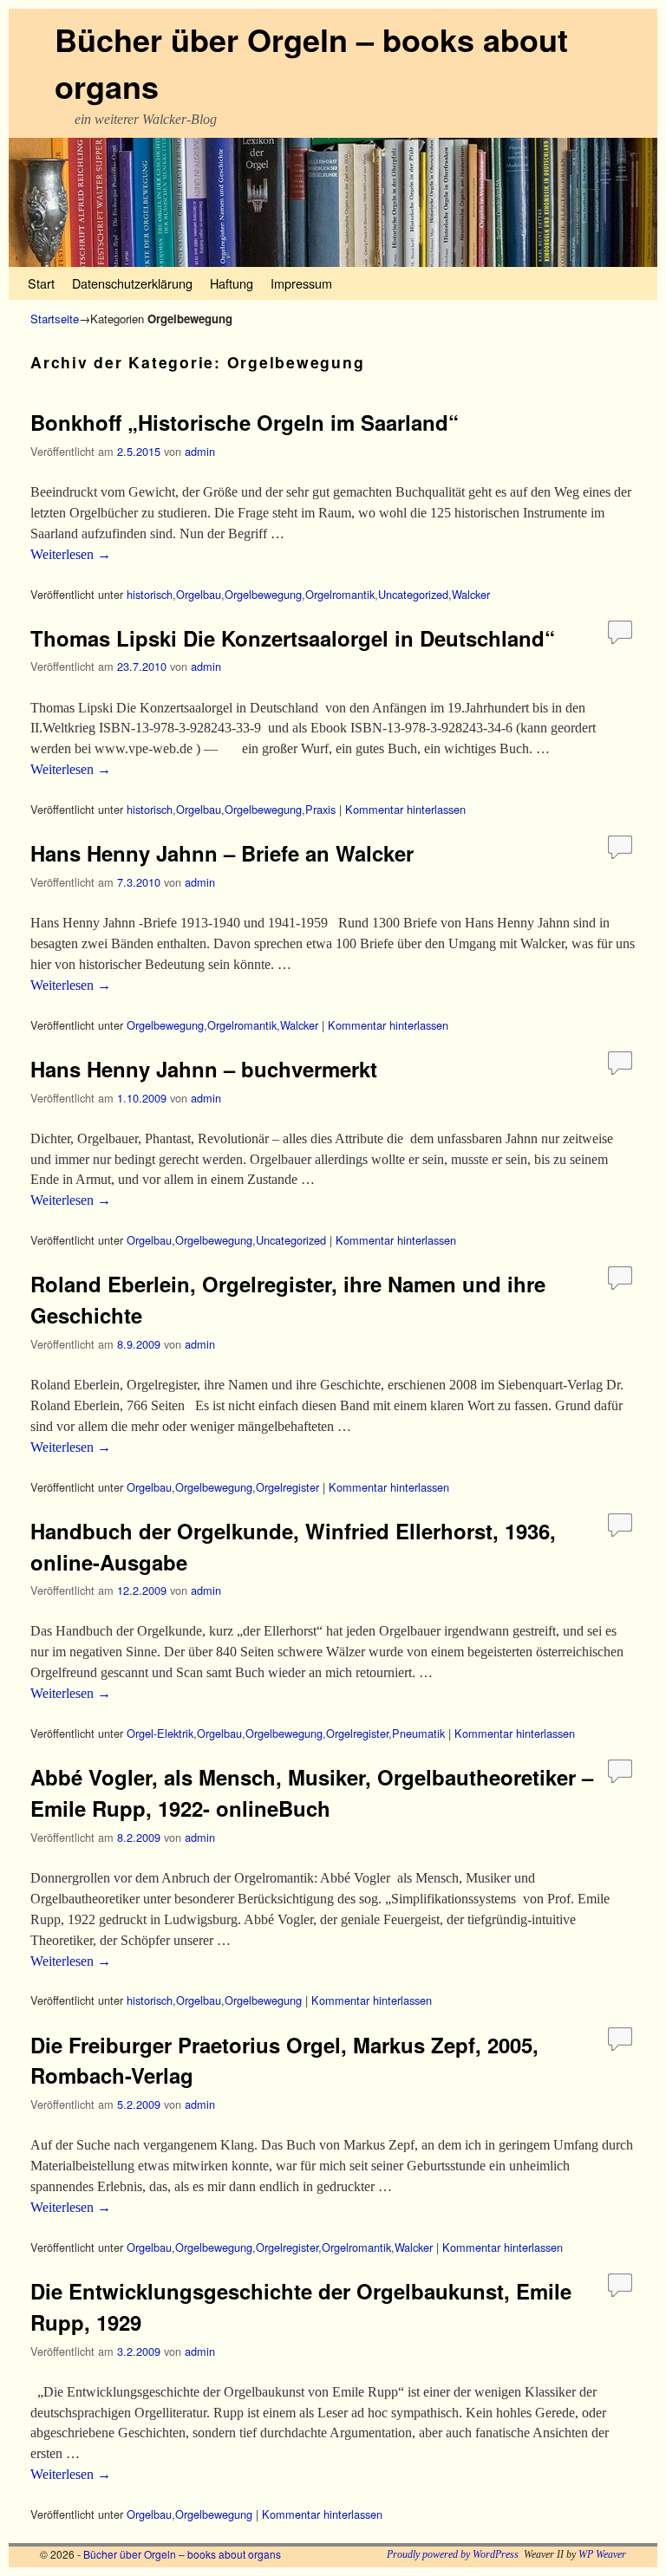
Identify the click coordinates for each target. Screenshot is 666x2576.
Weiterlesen (71, 554)
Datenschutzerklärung (132, 283)
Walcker (471, 594)
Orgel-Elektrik (160, 1733)
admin (200, 451)
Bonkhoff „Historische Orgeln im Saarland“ (245, 422)
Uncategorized (413, 594)
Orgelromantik (340, 594)
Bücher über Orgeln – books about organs (182, 2554)
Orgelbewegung (263, 594)
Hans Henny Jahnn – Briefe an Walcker (222, 853)
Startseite (55, 319)
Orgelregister (287, 1487)
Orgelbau (199, 594)
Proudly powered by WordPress (453, 2554)
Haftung (232, 283)
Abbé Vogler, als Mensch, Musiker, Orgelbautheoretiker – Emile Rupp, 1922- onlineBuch (312, 1792)
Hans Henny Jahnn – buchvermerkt (204, 1069)
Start (41, 283)
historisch (150, 594)
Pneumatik (418, 1733)
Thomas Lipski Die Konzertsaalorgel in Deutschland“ (293, 638)
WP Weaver (602, 2554)
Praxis (320, 809)
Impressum (301, 283)
